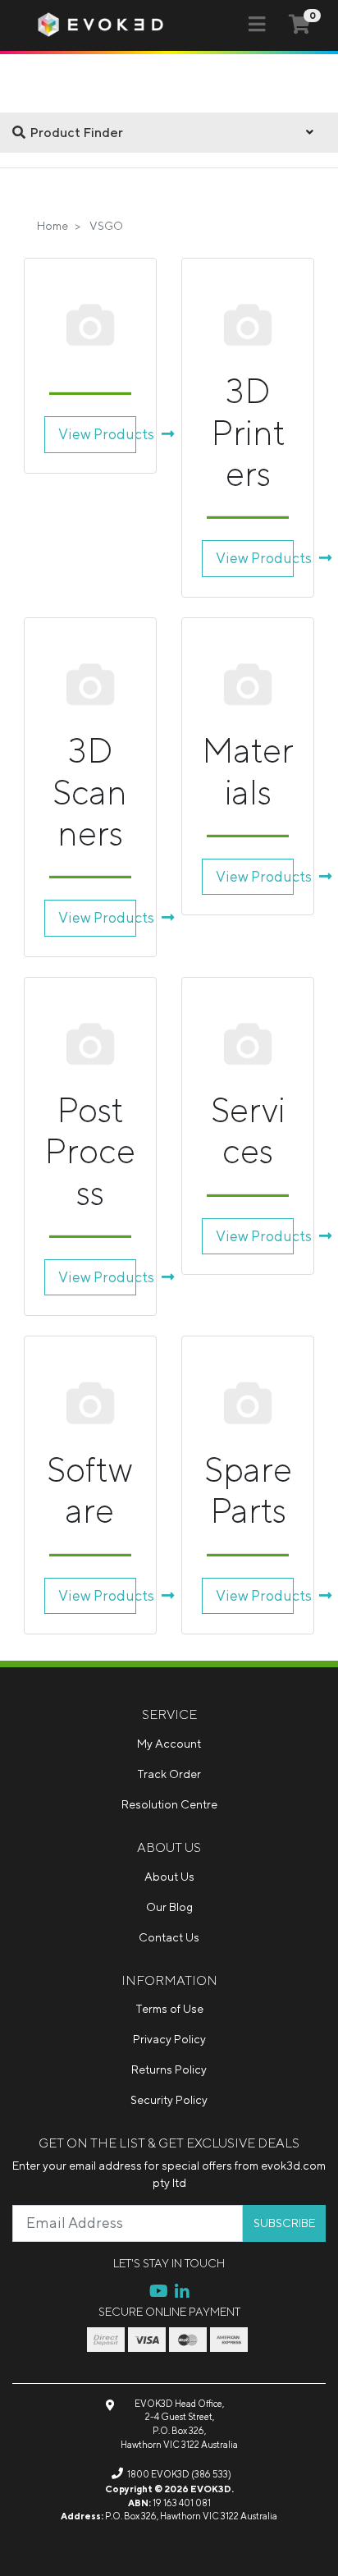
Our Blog (169, 1907)
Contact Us (169, 1937)
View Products (97, 434)
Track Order (169, 1774)
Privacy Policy (169, 2039)
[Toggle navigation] (257, 25)
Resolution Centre (169, 1804)
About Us (169, 1877)
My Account (169, 1744)
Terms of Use (169, 2009)
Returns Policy (169, 2070)
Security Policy (169, 2100)
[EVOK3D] (101, 24)
